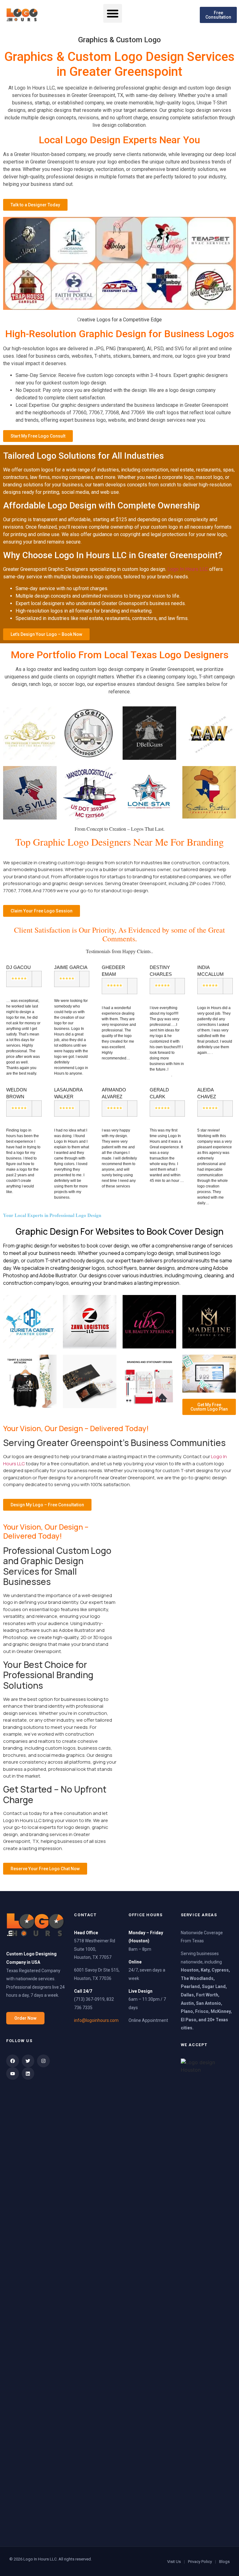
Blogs (224, 2562)
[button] (113, 13)
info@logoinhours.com (96, 2020)
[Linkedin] (28, 2074)
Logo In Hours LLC (188, 569)
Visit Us (174, 2562)
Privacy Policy (200, 2562)
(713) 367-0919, (90, 1999)
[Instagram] (43, 2061)
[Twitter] (28, 2061)
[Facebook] (13, 2061)
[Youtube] (13, 2074)
